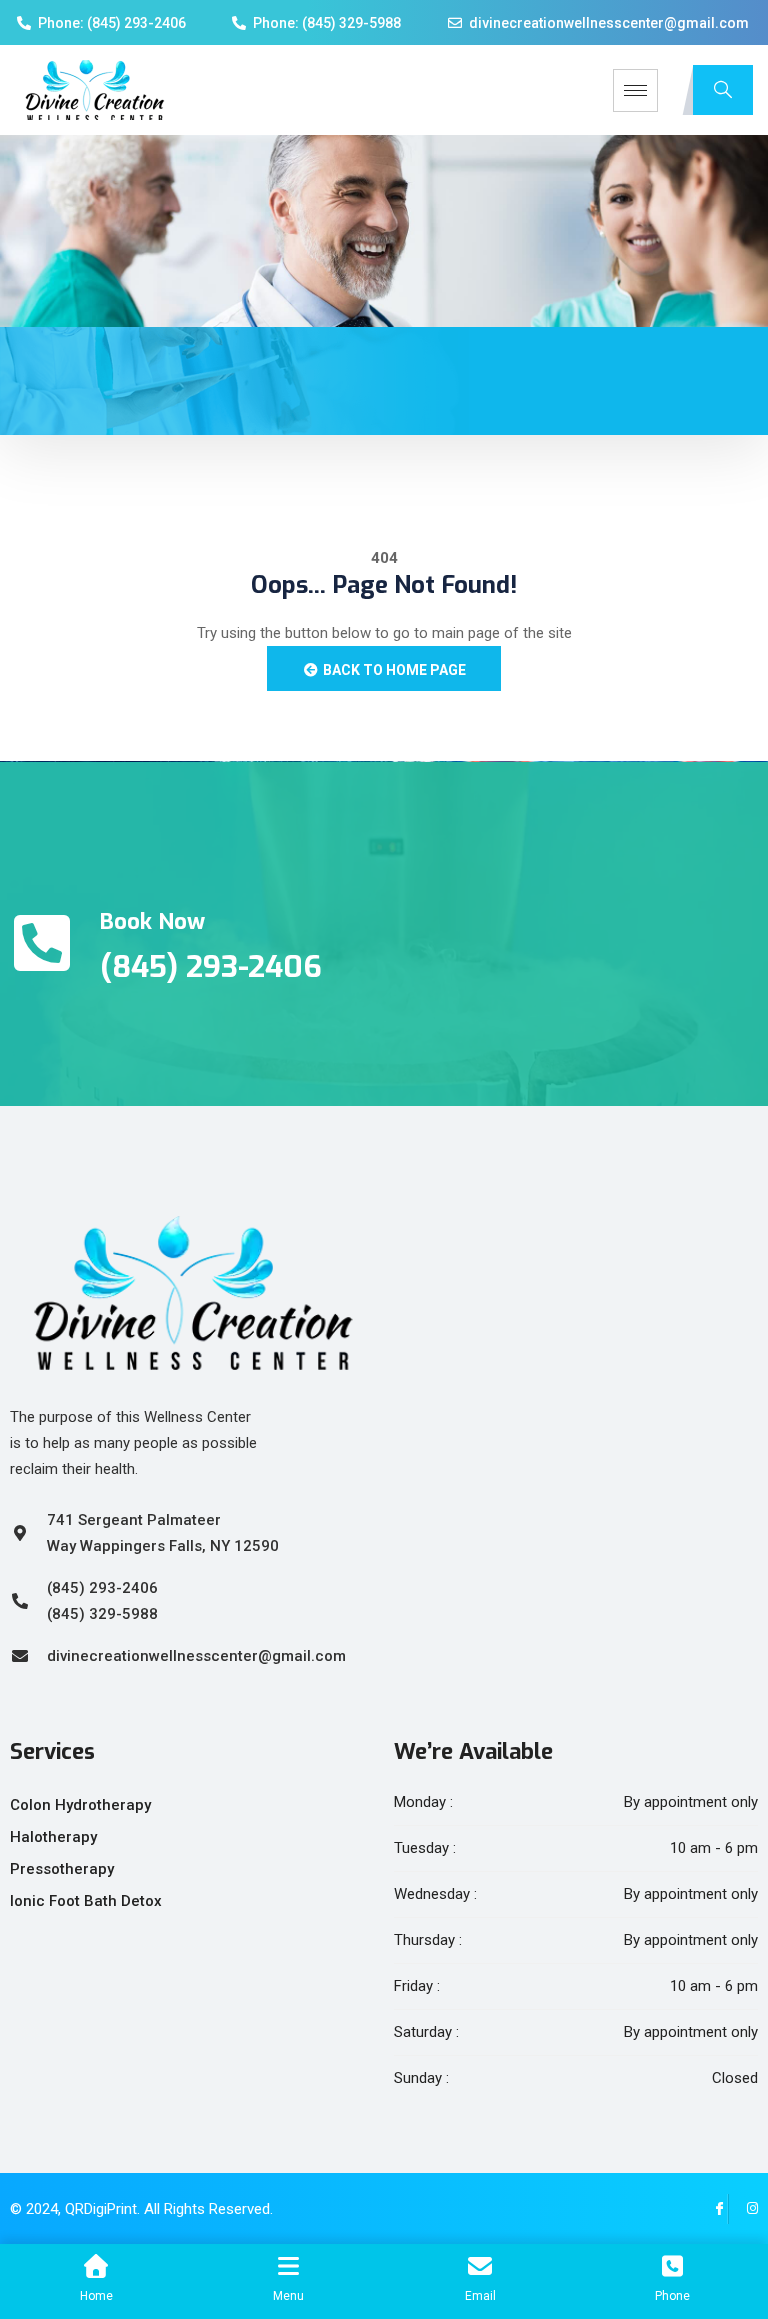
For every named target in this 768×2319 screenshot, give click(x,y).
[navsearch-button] (723, 90)
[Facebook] (713, 2209)
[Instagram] (743, 2209)
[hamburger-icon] (635, 90)
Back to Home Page (393, 670)
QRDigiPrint (101, 2209)
